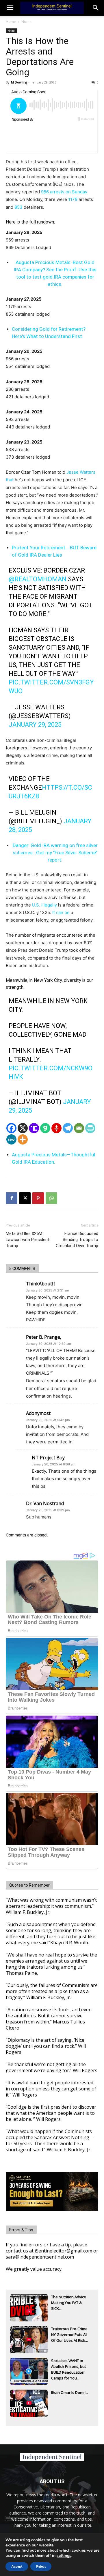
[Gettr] (56, 1128)
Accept (17, 2566)
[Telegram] (68, 1128)
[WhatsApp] (51, 1198)
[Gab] (45, 1128)
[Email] (79, 1128)
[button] (96, 8)
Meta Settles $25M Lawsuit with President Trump (28, 1240)
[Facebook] (11, 1128)
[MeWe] (11, 1139)
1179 (73, 199)
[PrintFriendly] (90, 1128)
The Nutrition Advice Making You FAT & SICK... (69, 2303)
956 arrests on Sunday (64, 192)
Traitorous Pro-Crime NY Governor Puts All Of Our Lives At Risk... (69, 2335)
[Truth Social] (34, 1128)
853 (18, 207)
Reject (41, 2566)
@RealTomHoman (38, 579)
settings (64, 2556)
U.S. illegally (44, 905)
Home (11, 22)
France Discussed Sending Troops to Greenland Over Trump (77, 1240)
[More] (23, 1139)
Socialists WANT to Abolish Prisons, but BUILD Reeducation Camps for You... (68, 2367)
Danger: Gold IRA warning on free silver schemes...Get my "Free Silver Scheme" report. (55, 853)
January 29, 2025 (35, 725)
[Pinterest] (38, 1198)
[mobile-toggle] (10, 8)
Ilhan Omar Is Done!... (70, 2392)
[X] (23, 1128)
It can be (61, 912)
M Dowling (19, 82)
